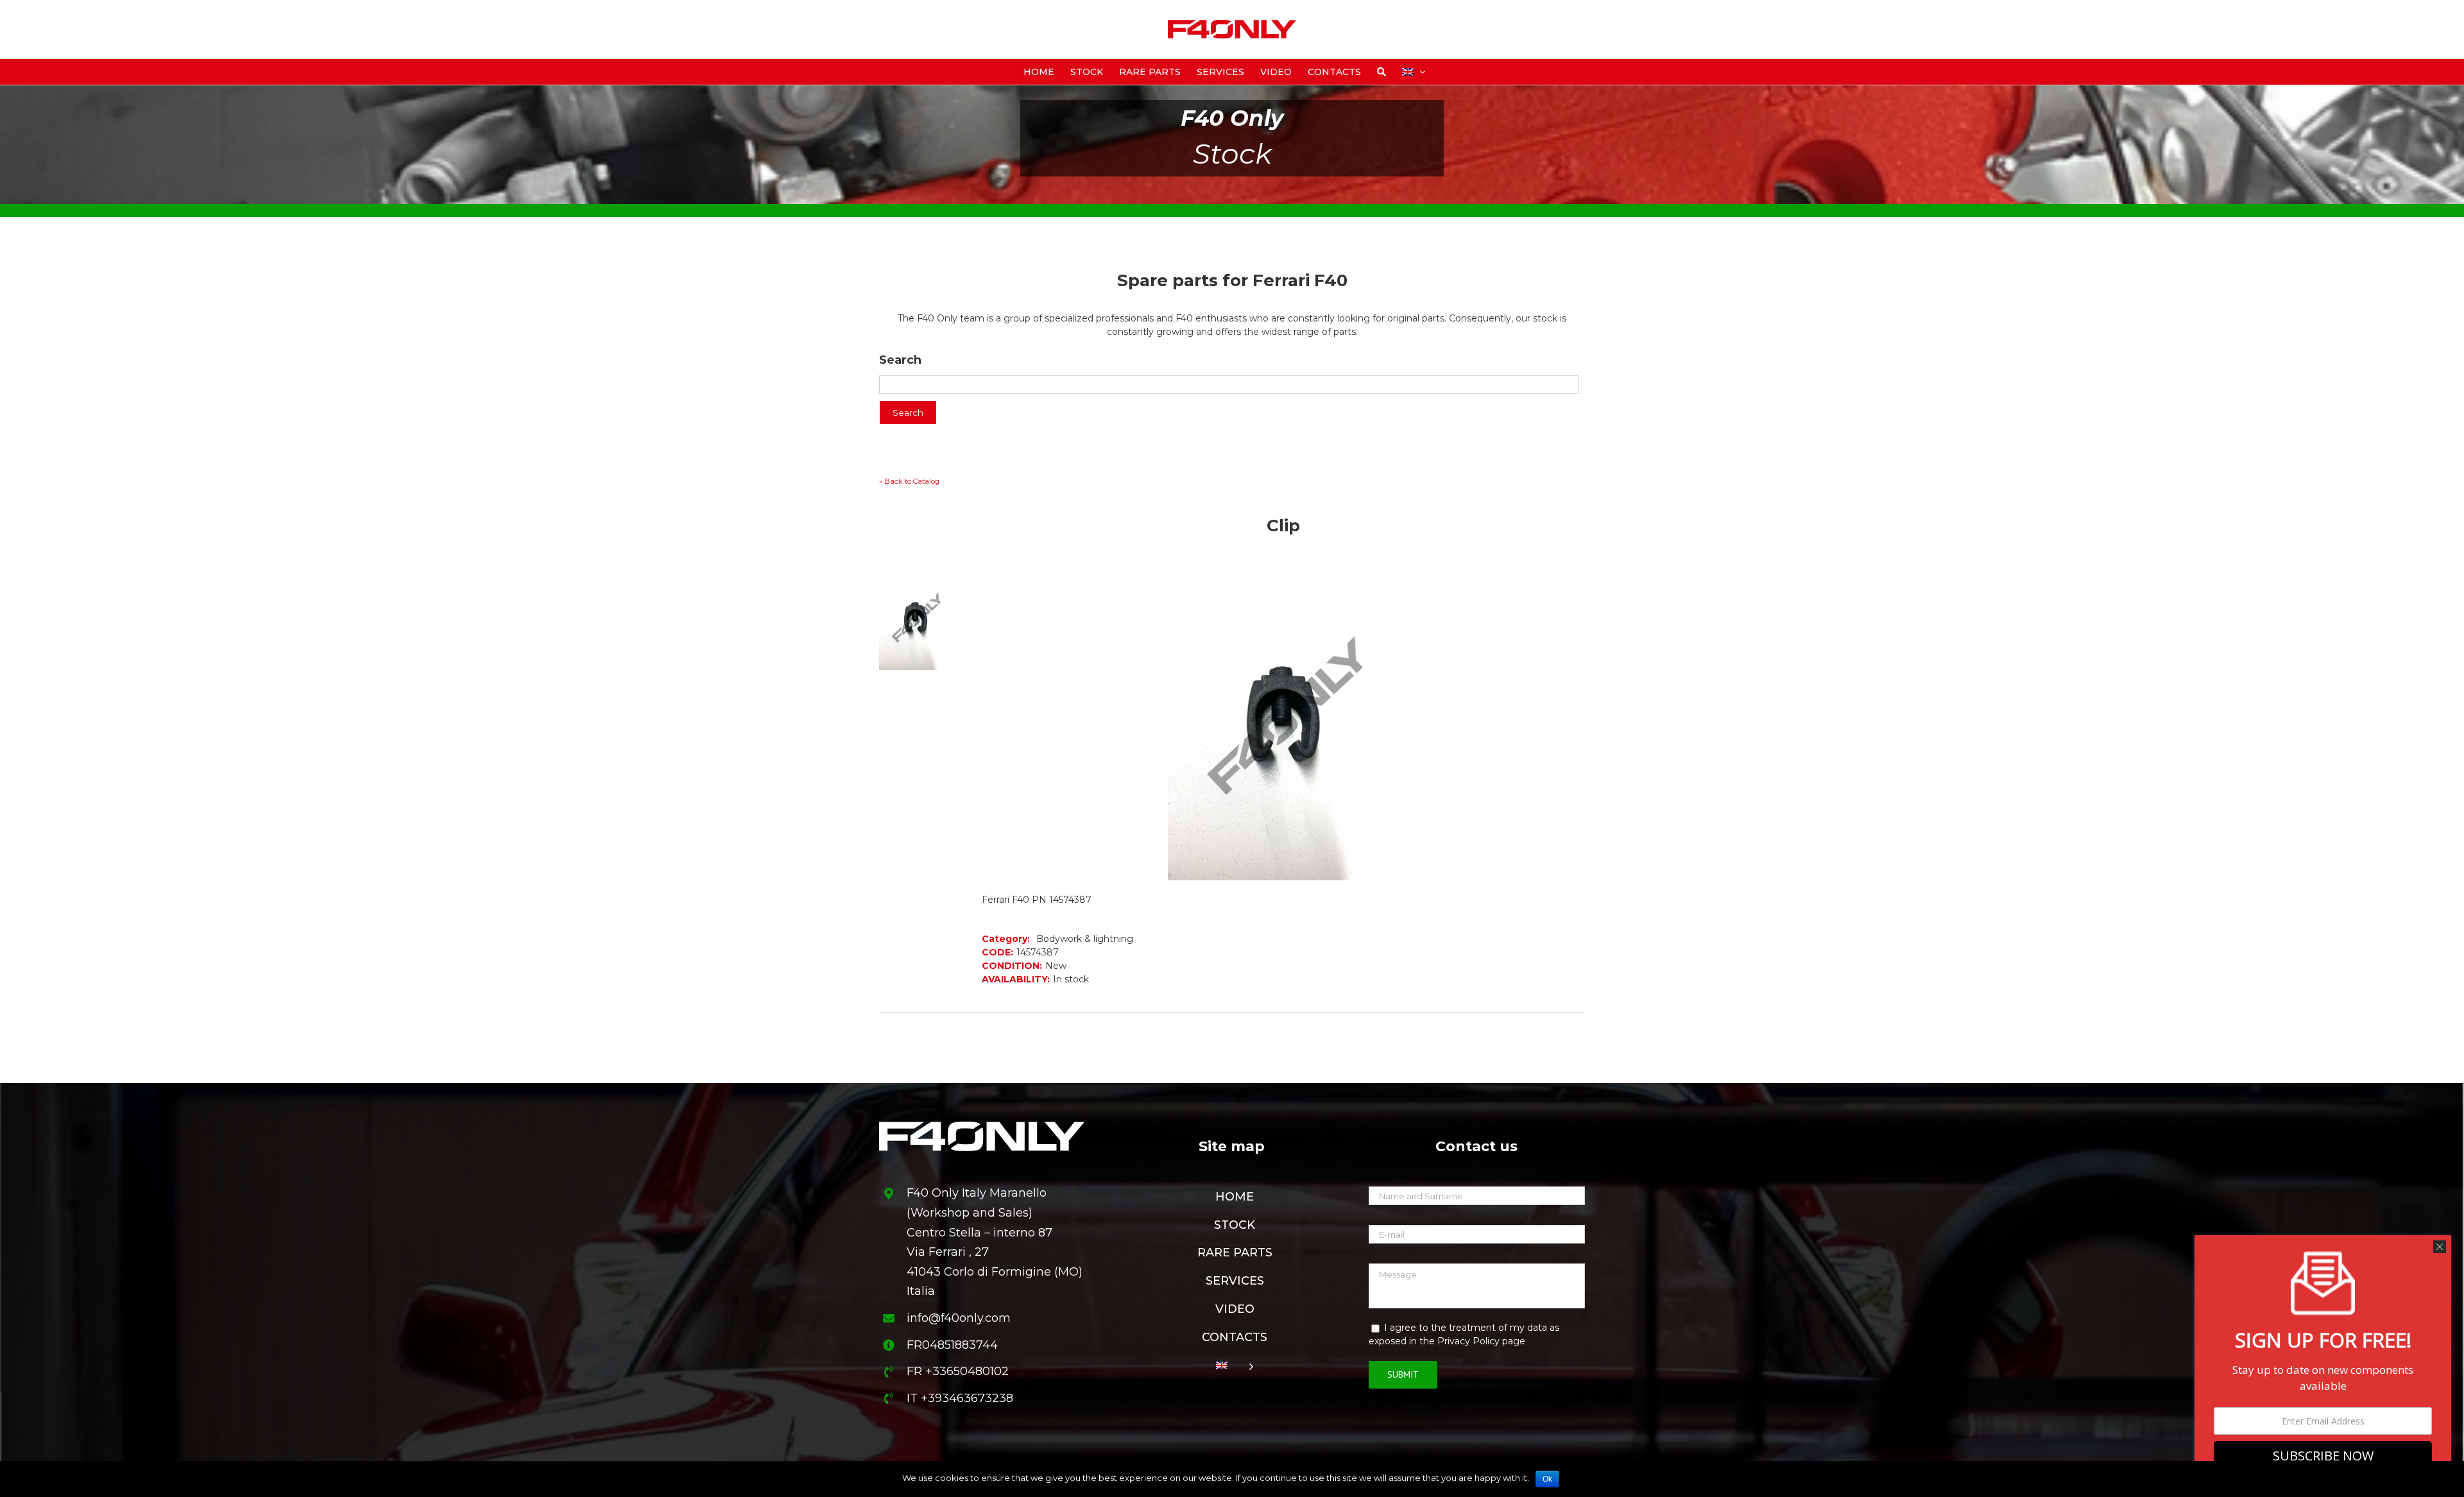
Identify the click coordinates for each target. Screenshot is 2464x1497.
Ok (1547, 1479)
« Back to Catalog (909, 481)
